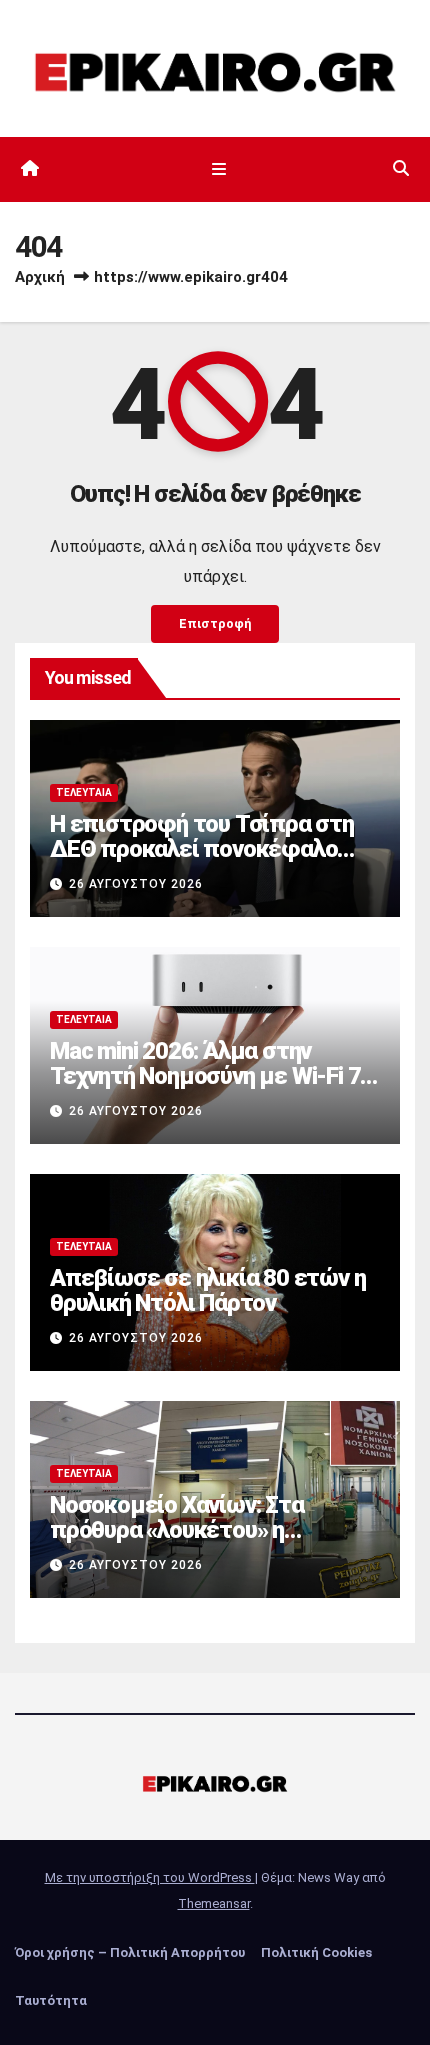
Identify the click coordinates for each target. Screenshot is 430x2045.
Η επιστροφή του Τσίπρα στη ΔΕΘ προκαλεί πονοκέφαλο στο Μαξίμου (202, 849)
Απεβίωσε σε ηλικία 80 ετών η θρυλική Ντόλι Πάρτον (207, 1290)
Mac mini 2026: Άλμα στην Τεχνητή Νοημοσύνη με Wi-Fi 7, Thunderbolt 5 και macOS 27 (208, 1076)
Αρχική (40, 277)
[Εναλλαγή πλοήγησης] (218, 169)
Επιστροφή (215, 623)
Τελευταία (84, 792)
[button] (401, 168)
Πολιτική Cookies (316, 1952)
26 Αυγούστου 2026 (136, 884)
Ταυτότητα (51, 2000)
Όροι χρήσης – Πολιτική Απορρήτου (130, 1952)
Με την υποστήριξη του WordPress (150, 1877)
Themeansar (214, 1903)
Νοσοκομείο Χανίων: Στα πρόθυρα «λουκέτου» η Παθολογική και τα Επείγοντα (200, 1530)
